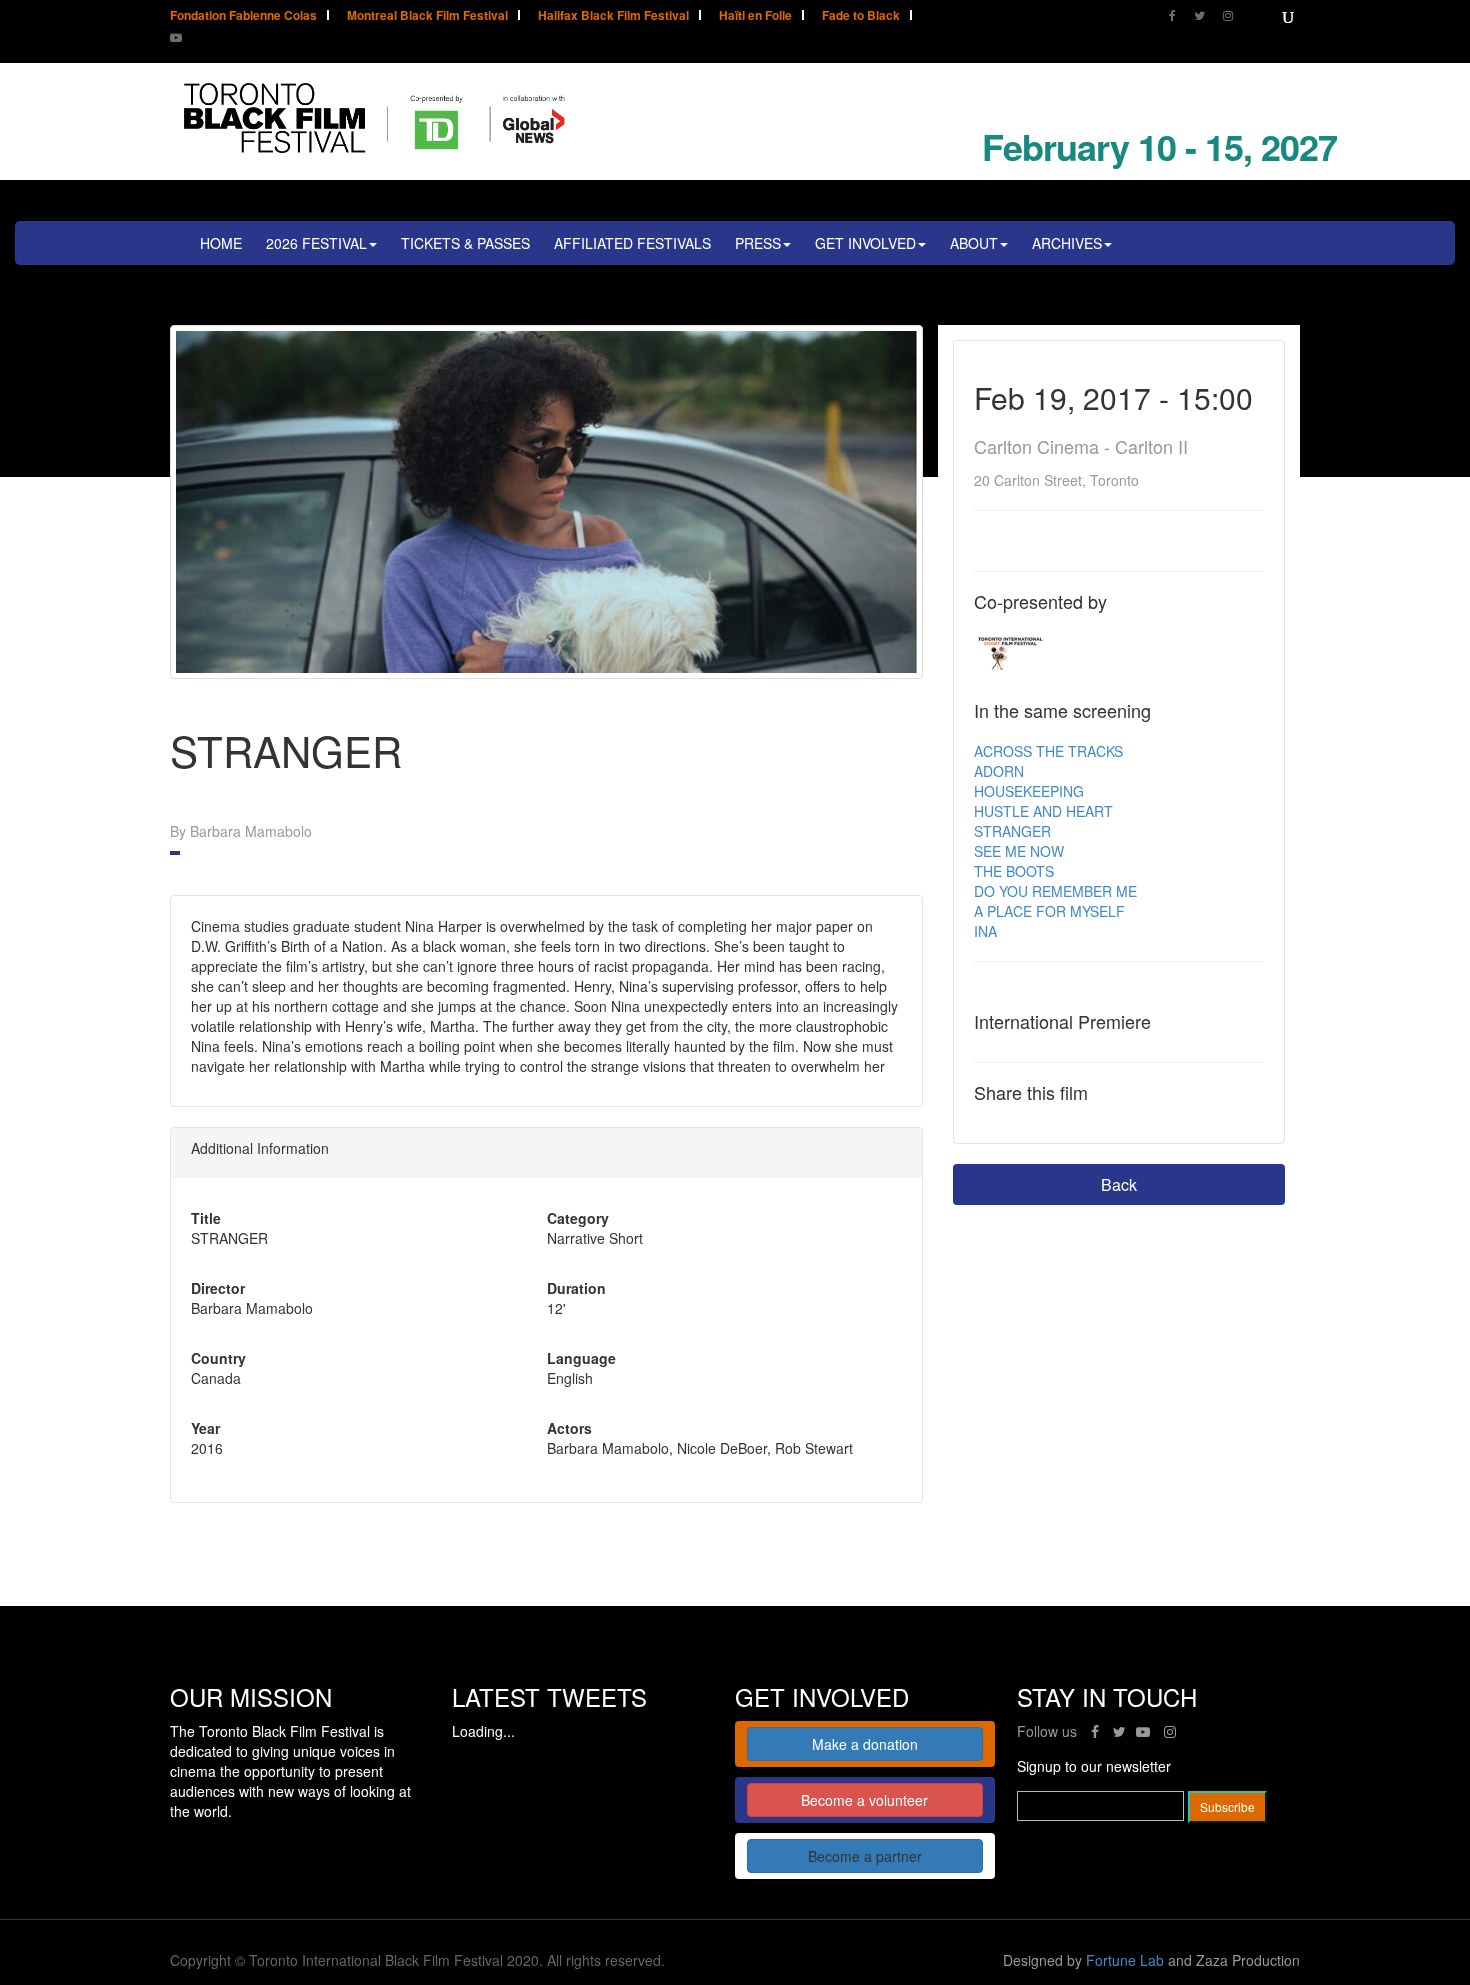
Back (1119, 1184)
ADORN (999, 771)
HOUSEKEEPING (1029, 791)
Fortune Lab (1125, 1960)
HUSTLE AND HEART (1043, 811)
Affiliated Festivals (632, 243)
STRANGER (1012, 831)
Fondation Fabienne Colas (243, 16)
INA (985, 931)
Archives (1067, 243)
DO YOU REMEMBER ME (1055, 891)
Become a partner (865, 1856)
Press (758, 243)
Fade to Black (861, 16)
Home (221, 243)
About (974, 243)
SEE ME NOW (1019, 851)
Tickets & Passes (465, 243)
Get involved (865, 243)
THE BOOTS (1014, 871)
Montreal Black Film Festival (427, 16)
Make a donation (865, 1744)
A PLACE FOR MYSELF (1049, 911)
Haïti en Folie (755, 16)
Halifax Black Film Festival (613, 16)
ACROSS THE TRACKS (1048, 751)
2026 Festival (316, 243)
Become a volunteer (864, 1800)
